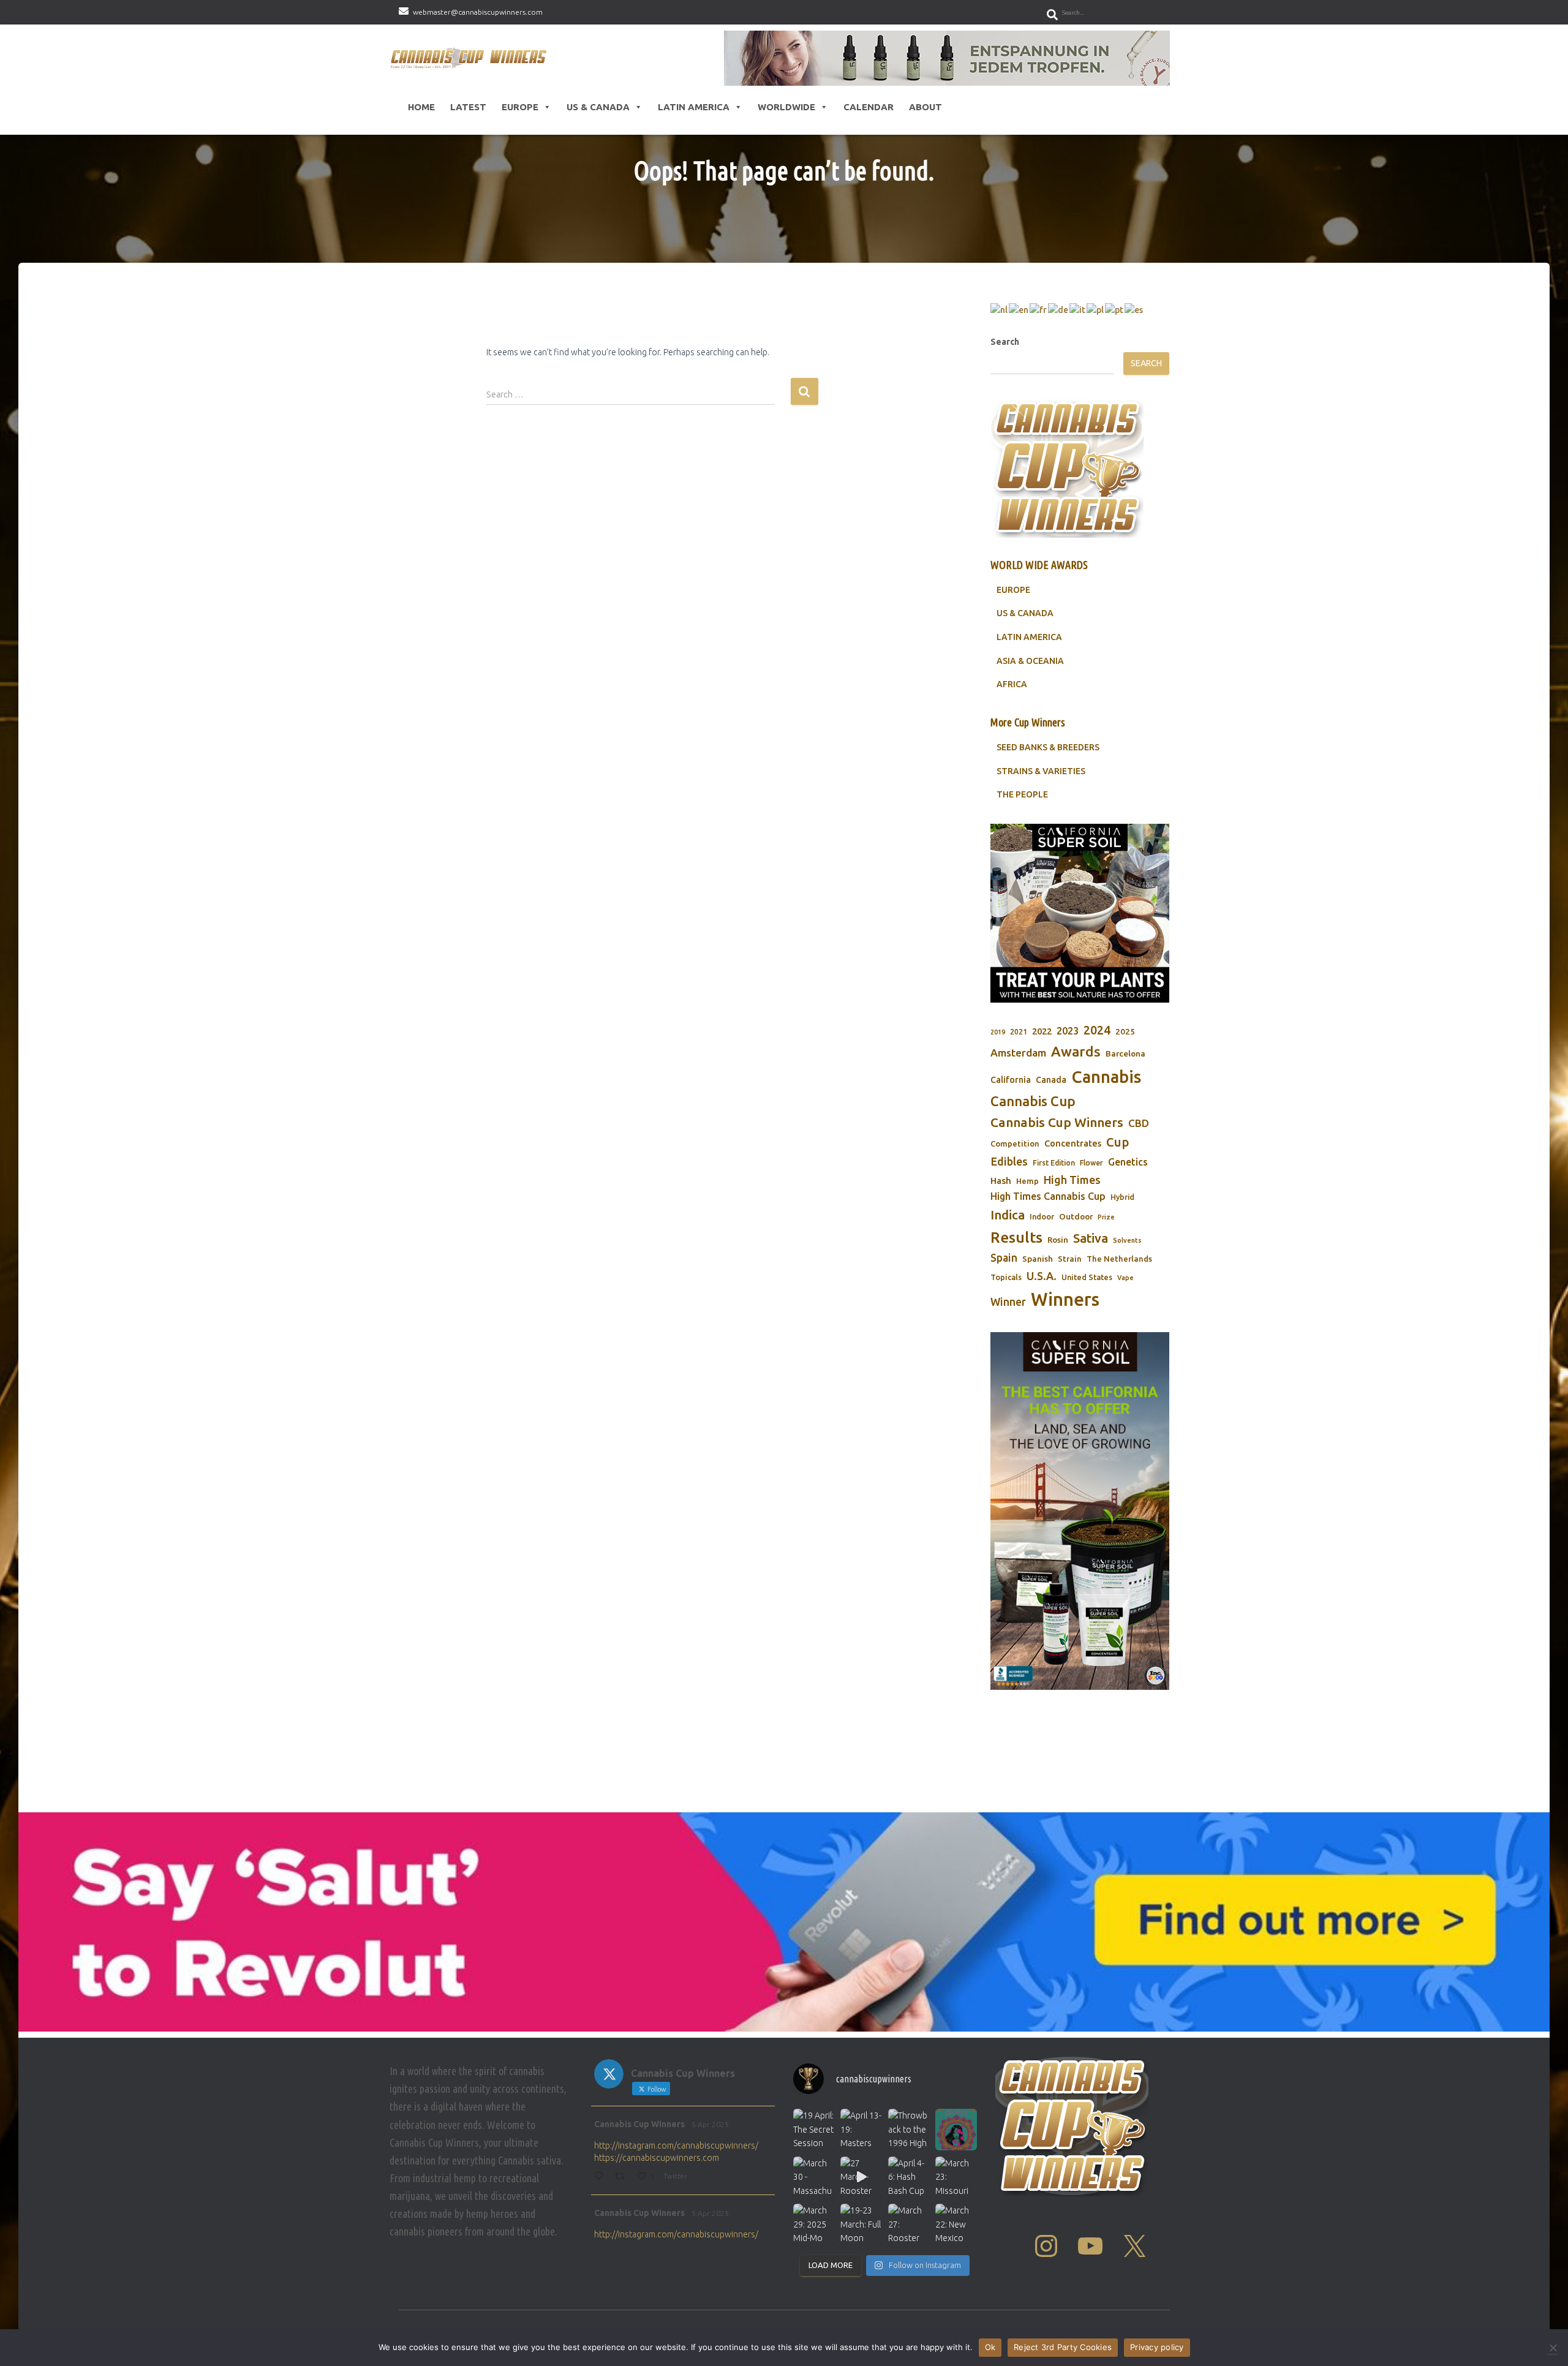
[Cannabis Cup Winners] (471, 58)
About (925, 107)
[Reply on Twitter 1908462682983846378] (601, 2177)
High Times (1072, 1180)
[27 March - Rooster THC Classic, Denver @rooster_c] (861, 2177)
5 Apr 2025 (710, 2124)
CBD (1139, 1123)
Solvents (1127, 1240)
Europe (520, 107)
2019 (998, 1032)
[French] (1039, 309)
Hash (1001, 1181)
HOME (421, 107)
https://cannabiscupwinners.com (657, 2158)
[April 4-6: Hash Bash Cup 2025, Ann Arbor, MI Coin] (909, 2177)
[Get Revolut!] (784, 1922)
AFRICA (1012, 684)
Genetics (1128, 1162)
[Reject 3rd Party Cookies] (1553, 2348)
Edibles (1009, 1161)
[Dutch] (1000, 309)
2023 (1068, 1031)
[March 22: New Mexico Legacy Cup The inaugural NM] (956, 2224)
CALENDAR (869, 107)
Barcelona (1125, 1053)
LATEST (468, 107)
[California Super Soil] (1080, 1511)
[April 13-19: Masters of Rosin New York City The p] (861, 2129)
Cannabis (1106, 1077)
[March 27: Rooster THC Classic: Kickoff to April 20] (909, 2224)
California (1011, 1080)
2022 (1042, 1031)
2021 (1019, 1032)
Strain (1070, 1259)
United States (1087, 1277)
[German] (1059, 309)
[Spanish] (1134, 309)
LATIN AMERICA (1029, 637)
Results (1016, 1237)
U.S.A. (1042, 1276)
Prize (1106, 1217)
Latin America (694, 107)
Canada (1051, 1080)
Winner (1008, 1302)
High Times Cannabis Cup (1048, 1196)
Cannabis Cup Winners (1057, 1122)
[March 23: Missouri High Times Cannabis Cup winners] (956, 2177)
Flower (1091, 1163)
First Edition (1054, 1163)
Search (1005, 342)
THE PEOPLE (1022, 794)
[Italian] (1078, 309)
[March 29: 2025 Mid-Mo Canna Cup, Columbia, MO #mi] (814, 2224)
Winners (1065, 1299)
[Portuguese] (1115, 309)
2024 (1097, 1030)
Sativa (1091, 1238)
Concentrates (1073, 1143)
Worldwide (786, 107)
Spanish (1038, 1259)
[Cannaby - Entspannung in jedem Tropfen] (947, 58)
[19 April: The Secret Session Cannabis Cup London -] (814, 2129)
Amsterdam (1018, 1053)
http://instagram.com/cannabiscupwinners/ (676, 2146)
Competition (1015, 1143)
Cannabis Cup (1033, 1101)
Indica (1008, 1215)
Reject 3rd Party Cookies (1063, 2347)
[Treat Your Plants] (1080, 913)
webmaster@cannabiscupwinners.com (478, 12)
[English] (1019, 309)
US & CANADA (1025, 613)
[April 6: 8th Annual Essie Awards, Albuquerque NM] (956, 2129)
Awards (1076, 1051)
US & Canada (598, 107)
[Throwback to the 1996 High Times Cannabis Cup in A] (909, 2129)
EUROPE (1013, 590)
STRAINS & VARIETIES (1041, 771)
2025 (1125, 1031)
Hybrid (1122, 1197)
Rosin (1058, 1240)
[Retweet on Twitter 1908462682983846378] (623, 2177)
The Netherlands (1119, 1259)
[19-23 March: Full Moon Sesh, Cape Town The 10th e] (861, 2224)
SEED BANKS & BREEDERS (1048, 747)
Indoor (1042, 1216)
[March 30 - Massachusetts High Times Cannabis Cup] (814, 2177)
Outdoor (1076, 1216)
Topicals (1006, 1277)
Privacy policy (1157, 2347)
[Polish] (1096, 309)
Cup (1118, 1142)
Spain (1004, 1258)
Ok (990, 2347)
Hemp (1027, 1181)
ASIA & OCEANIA (1030, 661)
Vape (1125, 1278)
